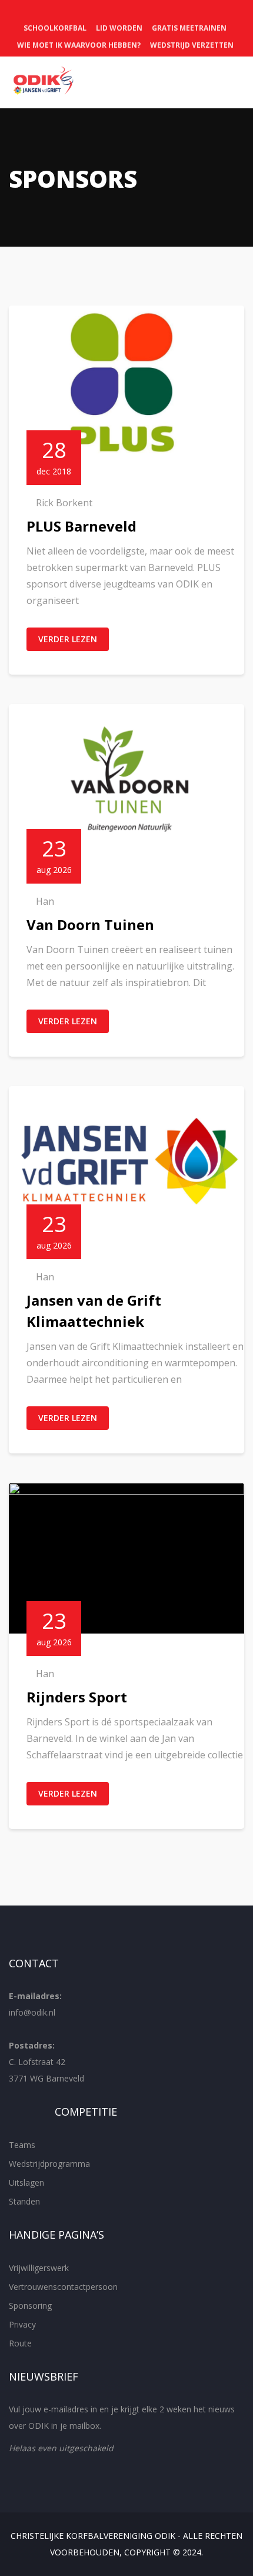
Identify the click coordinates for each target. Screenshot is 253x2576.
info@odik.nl (32, 2012)
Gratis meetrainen (189, 28)
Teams (22, 2145)
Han (45, 901)
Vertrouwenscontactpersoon (63, 2287)
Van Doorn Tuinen (90, 924)
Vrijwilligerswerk (39, 2268)
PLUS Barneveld (81, 526)
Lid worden (119, 28)
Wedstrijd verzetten (192, 45)
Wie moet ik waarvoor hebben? (79, 45)
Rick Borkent (64, 503)
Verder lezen (68, 639)
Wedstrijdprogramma (49, 2164)
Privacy (22, 2324)
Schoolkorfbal (55, 28)
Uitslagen (26, 2182)
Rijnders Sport (77, 1697)
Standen (24, 2201)
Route (20, 2343)
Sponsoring (30, 2306)
